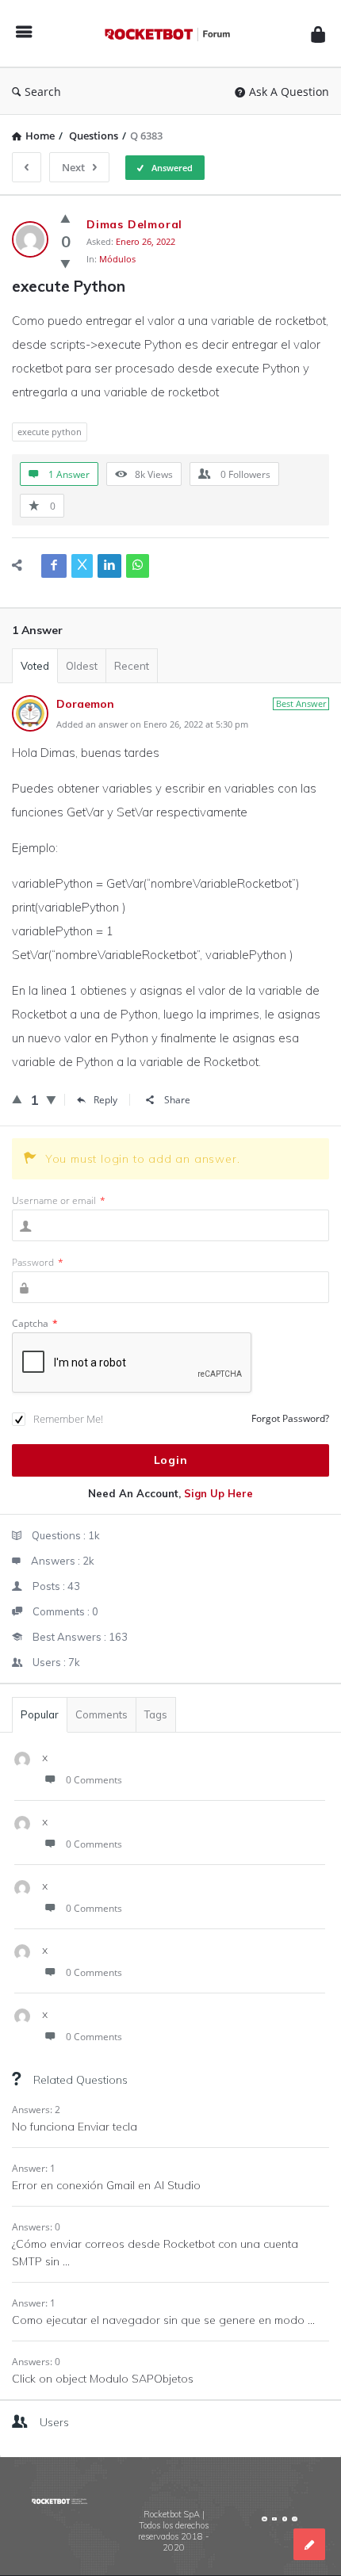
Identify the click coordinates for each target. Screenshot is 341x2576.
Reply (105, 1100)
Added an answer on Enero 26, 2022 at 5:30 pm (152, 724)
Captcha (35, 1323)
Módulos (117, 259)
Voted (35, 666)
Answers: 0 (36, 2227)
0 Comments (94, 1780)
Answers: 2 (36, 2110)
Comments (102, 1714)
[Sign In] (318, 34)
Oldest (82, 666)
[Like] (65, 218)
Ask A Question (289, 92)
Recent (132, 666)
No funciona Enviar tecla (75, 2127)
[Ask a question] (309, 2544)
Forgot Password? (290, 1418)
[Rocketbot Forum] (171, 34)
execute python (50, 432)
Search (43, 92)
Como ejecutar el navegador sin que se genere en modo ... (163, 2320)
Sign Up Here (218, 1493)
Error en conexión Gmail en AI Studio (106, 2185)
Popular (40, 1714)
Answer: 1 (34, 2168)
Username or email (59, 1200)
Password (38, 1262)
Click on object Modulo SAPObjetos (103, 2379)
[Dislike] (65, 263)
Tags (156, 1714)
